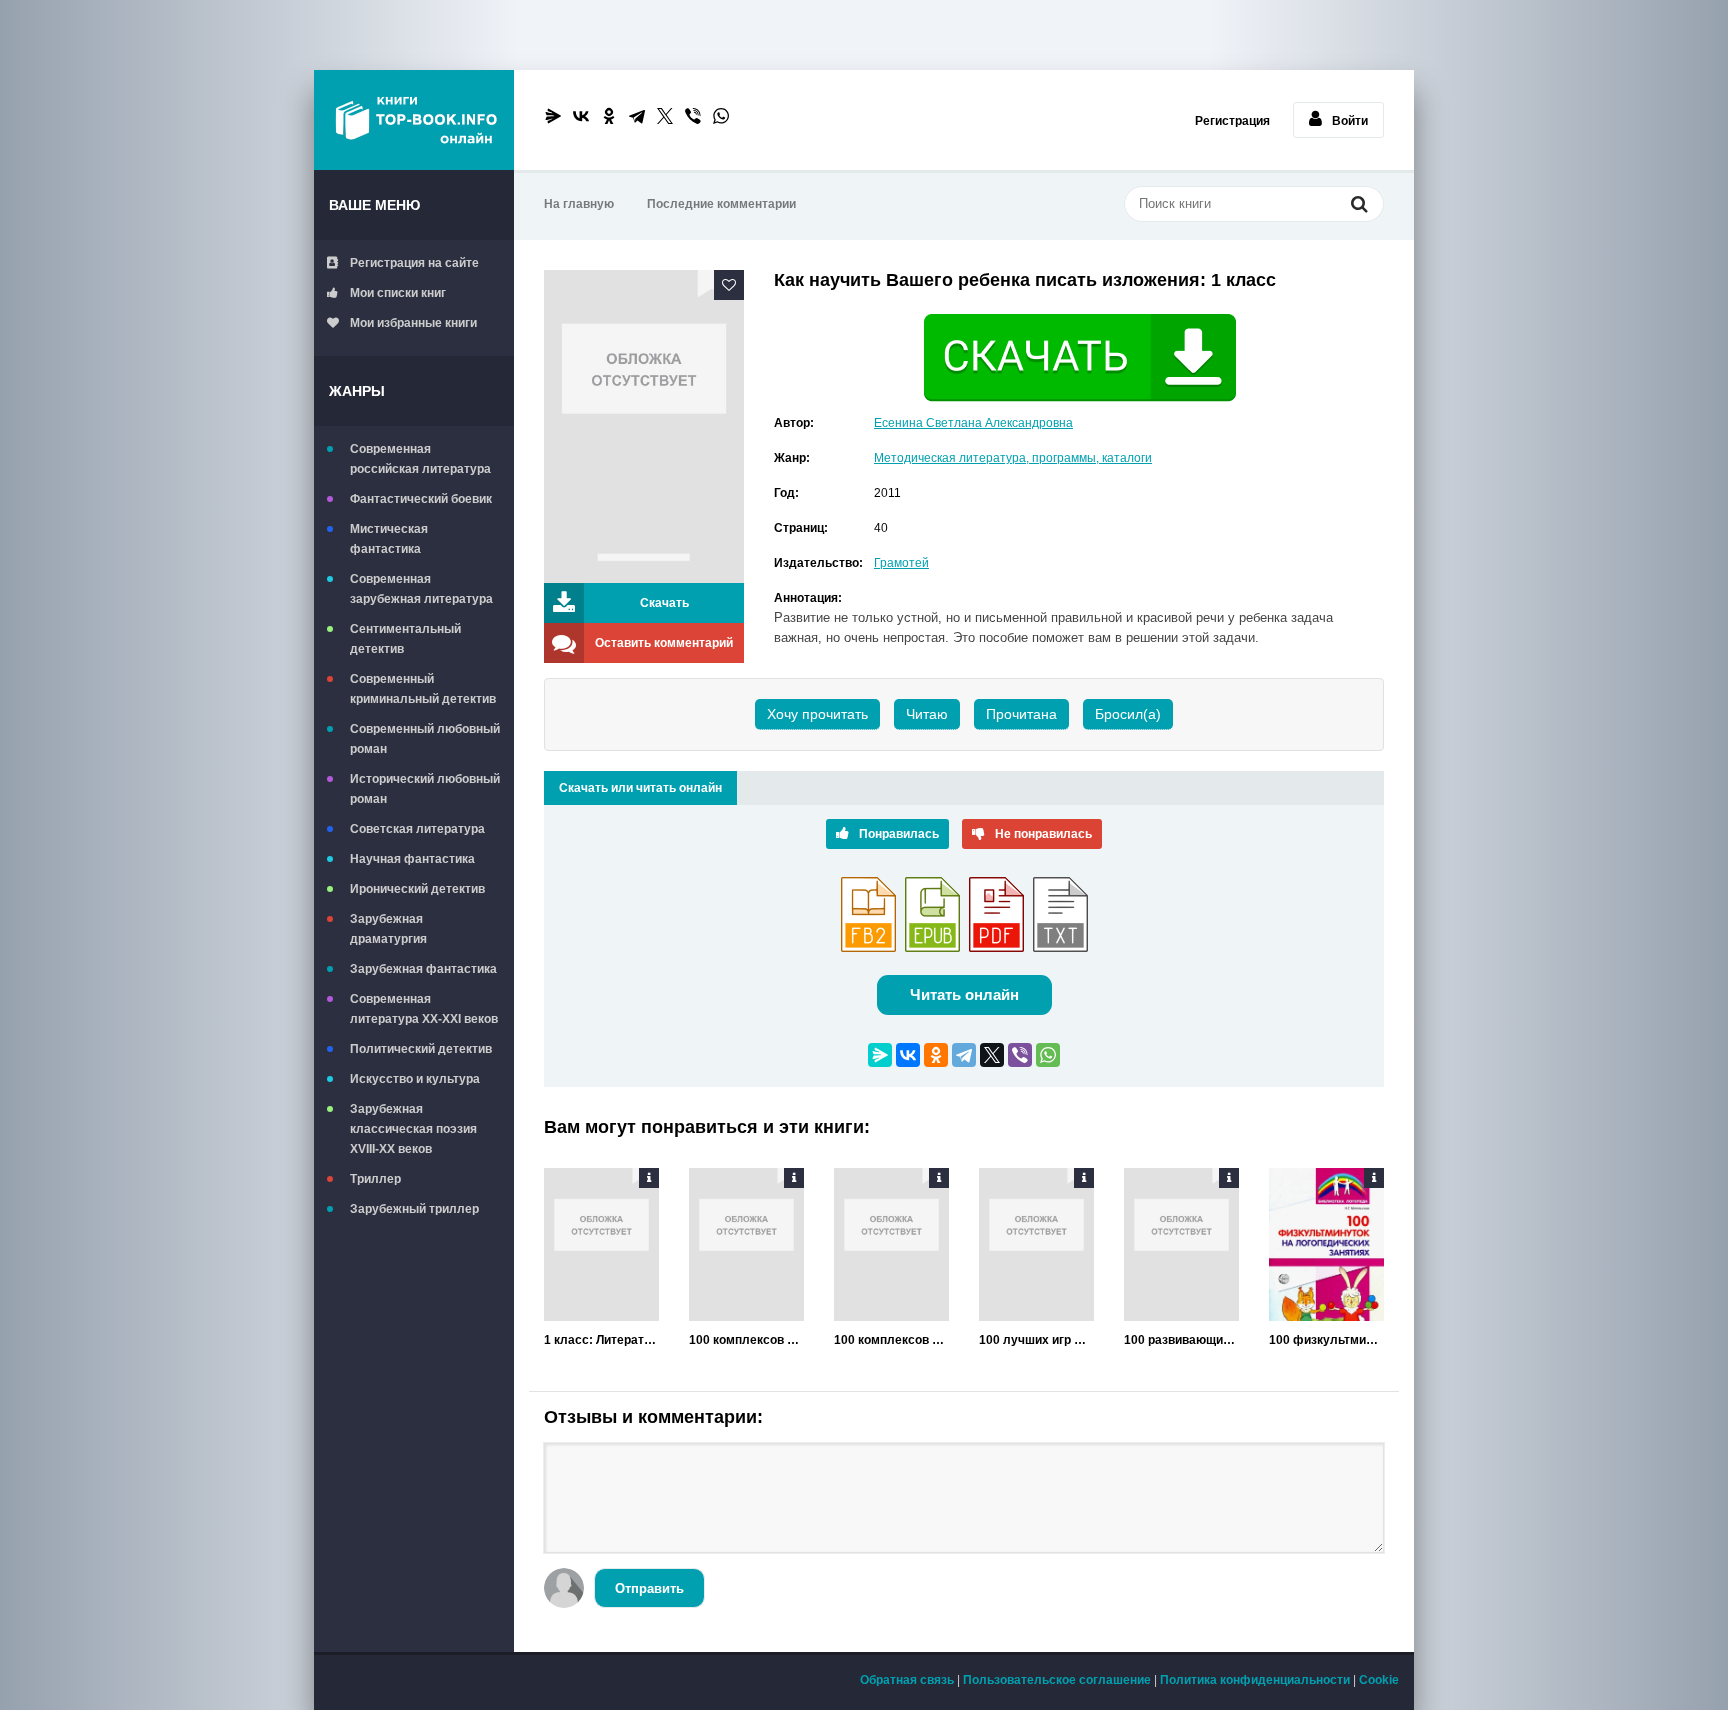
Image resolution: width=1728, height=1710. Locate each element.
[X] (665, 116)
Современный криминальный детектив (423, 689)
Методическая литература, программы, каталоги (1013, 458)
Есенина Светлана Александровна (973, 423)
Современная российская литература (420, 459)
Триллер (375, 1179)
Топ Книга (414, 120)
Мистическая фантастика (389, 539)
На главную (579, 204)
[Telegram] (637, 116)
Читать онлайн (964, 994)
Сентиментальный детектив (405, 639)
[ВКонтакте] (581, 116)
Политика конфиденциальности (1255, 1680)
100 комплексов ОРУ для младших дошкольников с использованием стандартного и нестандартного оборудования (746, 1340)
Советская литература (417, 829)
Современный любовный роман (425, 739)
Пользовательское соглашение (1057, 1680)
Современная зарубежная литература (421, 589)
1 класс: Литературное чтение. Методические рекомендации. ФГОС (601, 1340)
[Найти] (1359, 206)
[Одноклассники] (609, 116)
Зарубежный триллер (414, 1209)
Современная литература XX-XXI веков (424, 1009)
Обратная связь (907, 1680)
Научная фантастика (412, 859)
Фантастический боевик (421, 499)
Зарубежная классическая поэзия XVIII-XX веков (413, 1129)
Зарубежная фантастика (423, 969)
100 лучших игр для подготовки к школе (1036, 1340)
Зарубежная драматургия (388, 929)
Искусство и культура (415, 1079)
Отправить (649, 1588)
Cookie (1379, 1680)
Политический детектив (421, 1049)
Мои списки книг (398, 293)
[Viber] (693, 116)
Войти (1350, 121)
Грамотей (901, 563)
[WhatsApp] (721, 116)
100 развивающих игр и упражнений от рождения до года (1181, 1340)
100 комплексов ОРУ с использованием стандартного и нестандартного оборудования (891, 1340)
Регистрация (1232, 121)
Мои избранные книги (413, 323)
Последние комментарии (721, 204)
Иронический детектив (417, 889)
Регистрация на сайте (414, 263)
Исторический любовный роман (425, 789)
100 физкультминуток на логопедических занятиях (1326, 1340)
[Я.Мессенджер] (553, 116)
